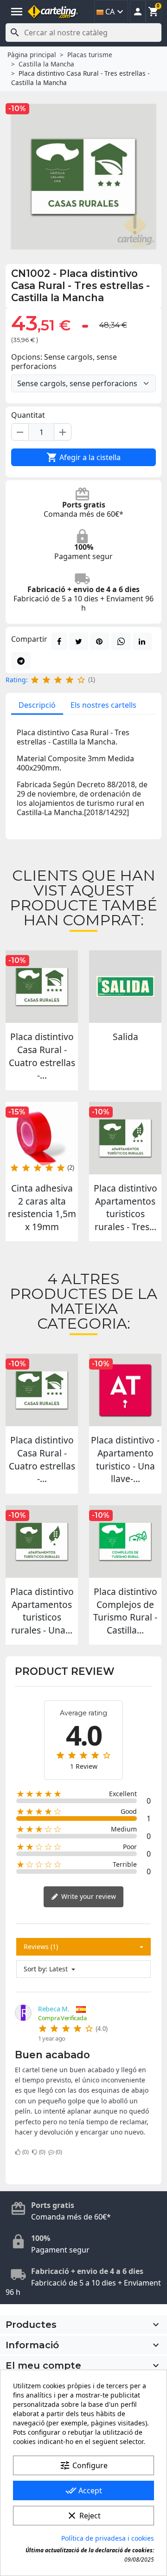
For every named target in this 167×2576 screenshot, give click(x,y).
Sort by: (35, 1969)
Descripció (37, 705)
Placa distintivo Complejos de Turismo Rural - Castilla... (125, 1611)
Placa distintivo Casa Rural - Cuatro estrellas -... (42, 1056)
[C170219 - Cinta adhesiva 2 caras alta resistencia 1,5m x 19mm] (42, 1138)
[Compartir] (59, 641)
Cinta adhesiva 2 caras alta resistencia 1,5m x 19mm (42, 1207)
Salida (125, 1037)
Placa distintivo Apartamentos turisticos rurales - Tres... (125, 1207)
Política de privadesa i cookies (108, 2538)
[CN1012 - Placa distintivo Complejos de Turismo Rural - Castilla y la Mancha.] (125, 1542)
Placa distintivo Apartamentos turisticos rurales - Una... (42, 1611)
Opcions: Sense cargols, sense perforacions (64, 362)
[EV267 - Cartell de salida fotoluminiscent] (125, 987)
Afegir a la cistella (83, 457)
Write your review (88, 1896)
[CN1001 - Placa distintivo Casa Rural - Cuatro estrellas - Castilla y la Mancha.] (42, 987)
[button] (138, 12)
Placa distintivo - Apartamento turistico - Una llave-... (125, 1459)
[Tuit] (79, 641)
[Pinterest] (100, 641)
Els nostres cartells (103, 705)
